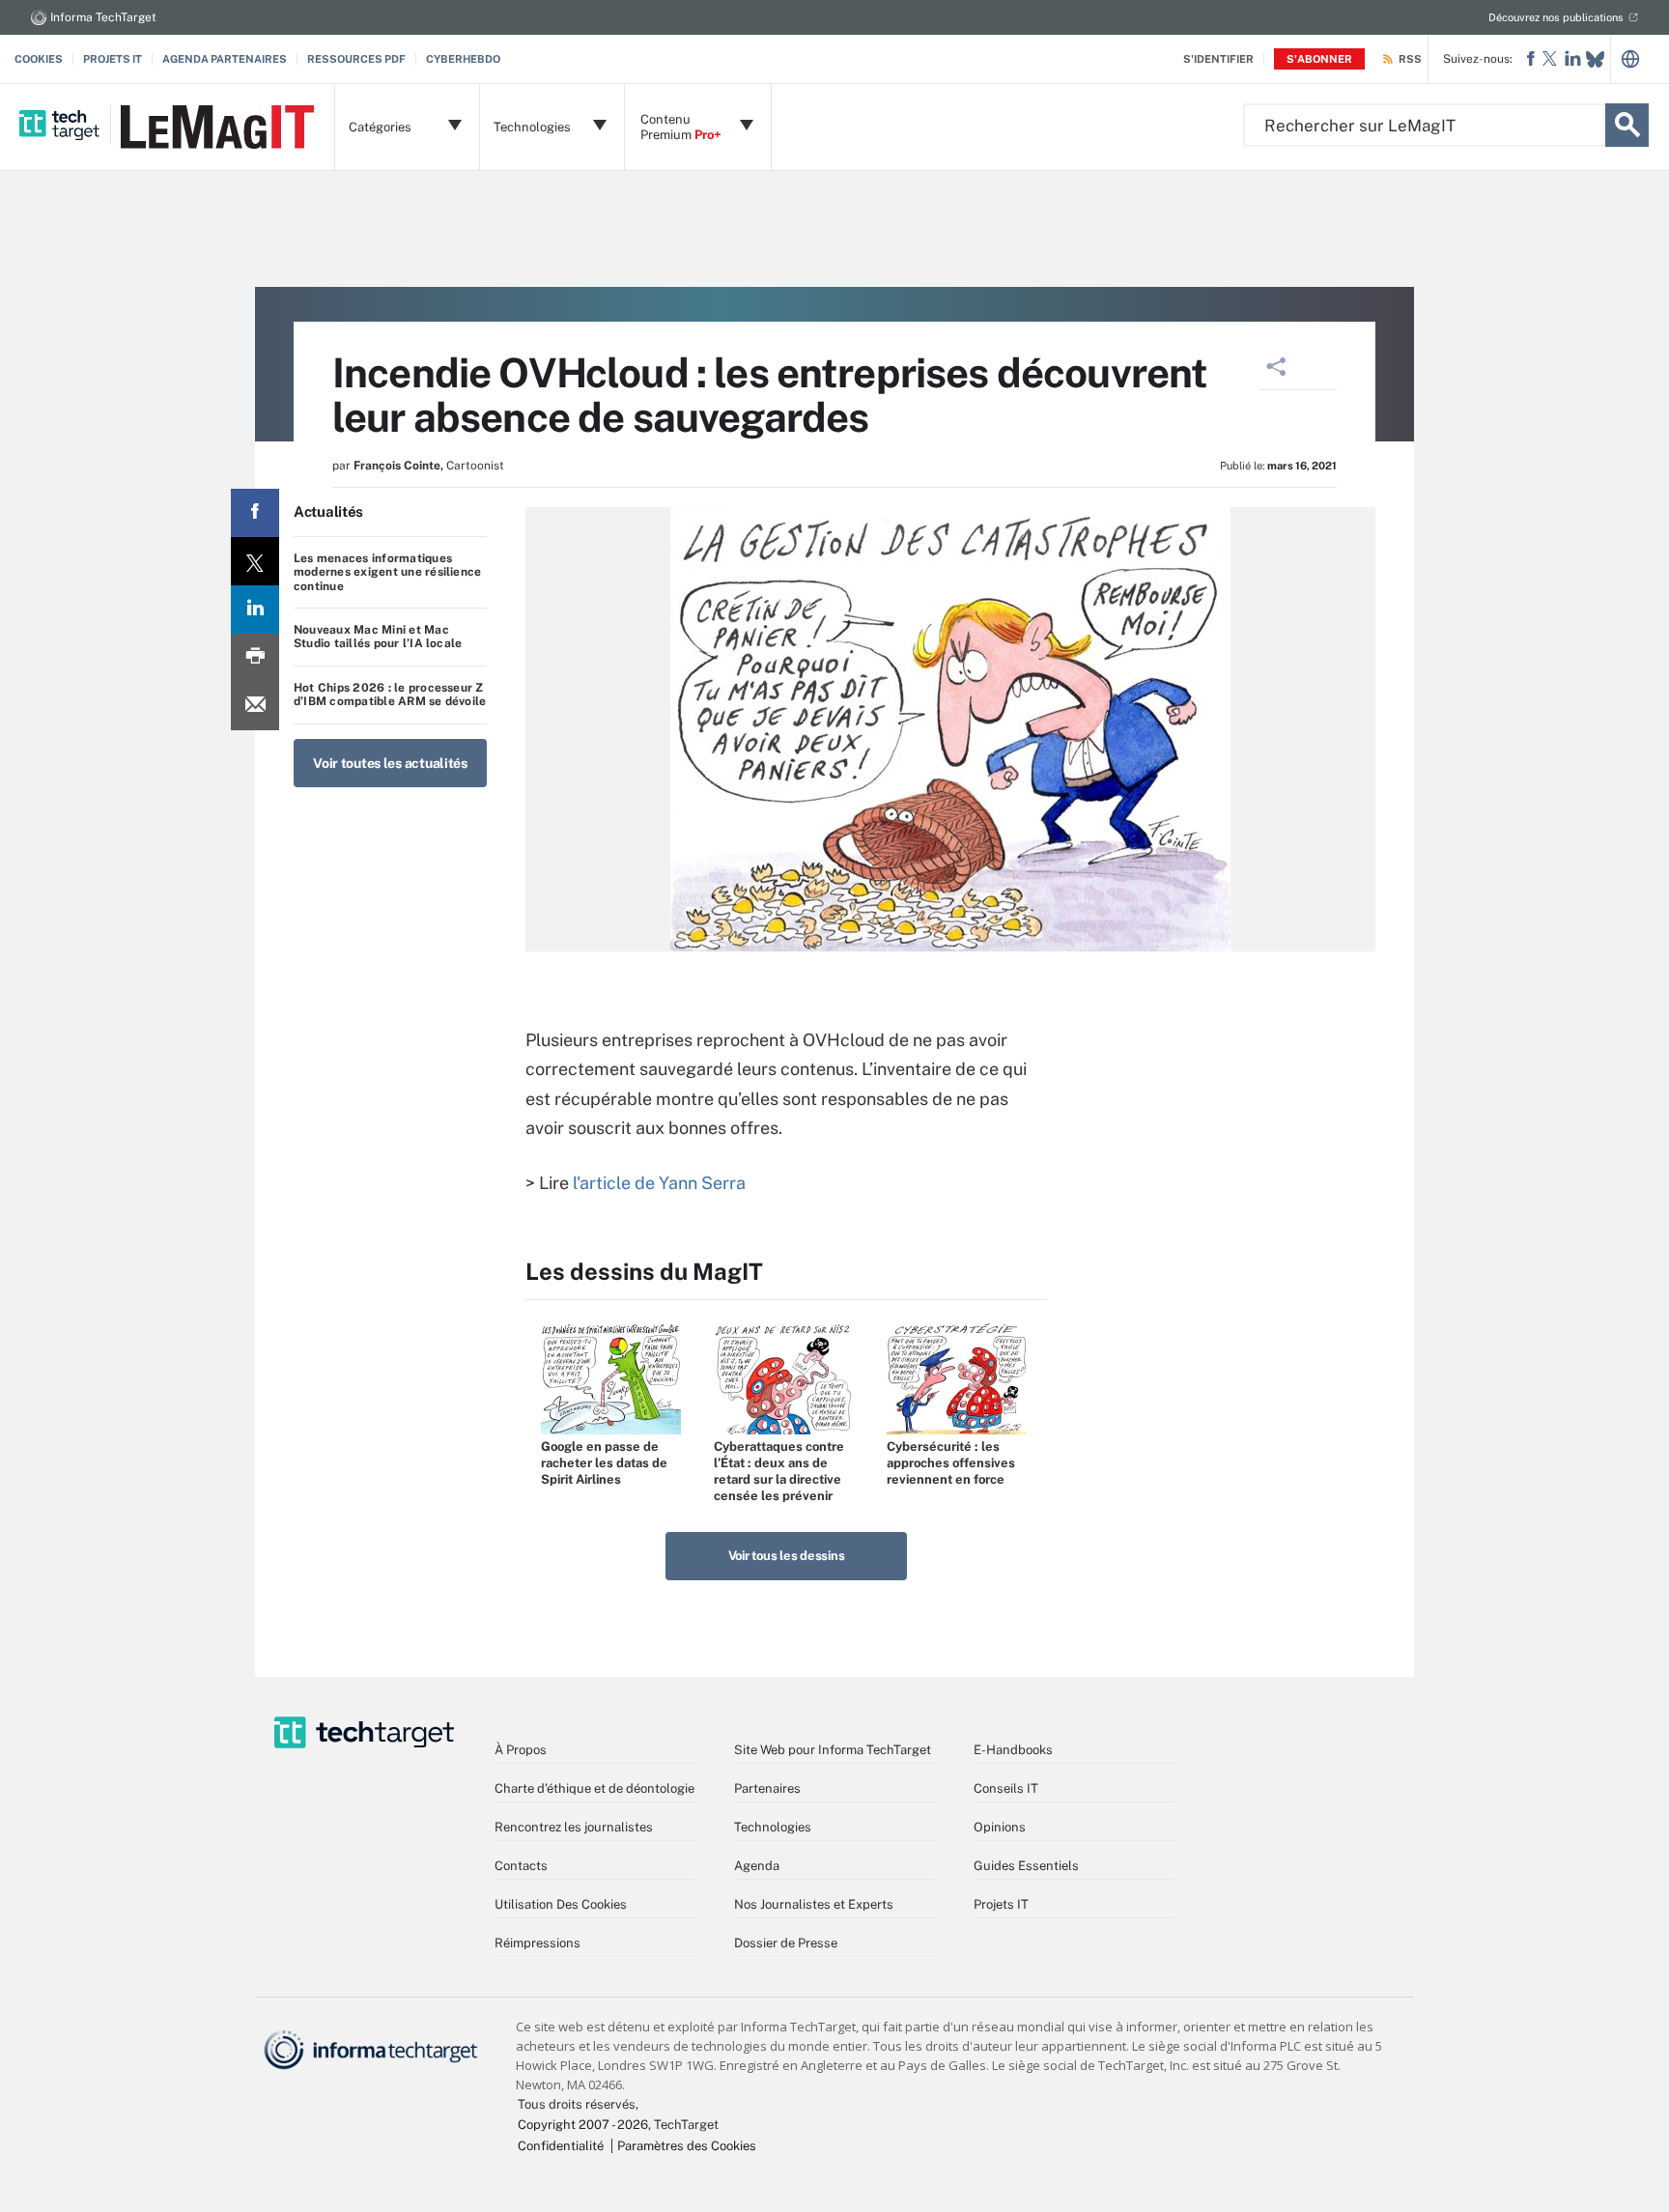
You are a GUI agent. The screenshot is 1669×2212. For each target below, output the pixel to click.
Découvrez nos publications (1556, 17)
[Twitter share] (255, 561)
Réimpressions (537, 1943)
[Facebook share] (255, 513)
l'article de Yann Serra (659, 1183)
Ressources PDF (356, 59)
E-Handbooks (1013, 1750)
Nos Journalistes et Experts (814, 1904)
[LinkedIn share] (255, 610)
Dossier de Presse (786, 1943)
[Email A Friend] (255, 706)
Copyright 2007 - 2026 (583, 2125)
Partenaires (767, 1788)
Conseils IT (1006, 1788)
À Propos (521, 1750)
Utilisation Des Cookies (561, 1904)
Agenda (757, 1866)
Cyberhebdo (463, 59)
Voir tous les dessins (787, 1556)
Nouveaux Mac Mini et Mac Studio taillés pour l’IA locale (378, 637)
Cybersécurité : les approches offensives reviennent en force (951, 1463)
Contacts (521, 1866)
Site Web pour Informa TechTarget (833, 1750)
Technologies (773, 1827)
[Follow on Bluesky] (1595, 59)
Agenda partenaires (225, 59)
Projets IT (113, 59)
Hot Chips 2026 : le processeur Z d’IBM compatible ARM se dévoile (390, 695)
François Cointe (397, 466)
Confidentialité (561, 2146)
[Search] (1627, 125)
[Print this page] (255, 658)
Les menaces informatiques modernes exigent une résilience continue (387, 572)
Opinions (1000, 1827)
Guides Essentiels (1026, 1866)
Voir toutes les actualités (390, 763)
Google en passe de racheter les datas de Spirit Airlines (604, 1463)
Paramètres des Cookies (687, 2146)
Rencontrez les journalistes (574, 1827)
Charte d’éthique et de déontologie (594, 1788)
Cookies (39, 59)
